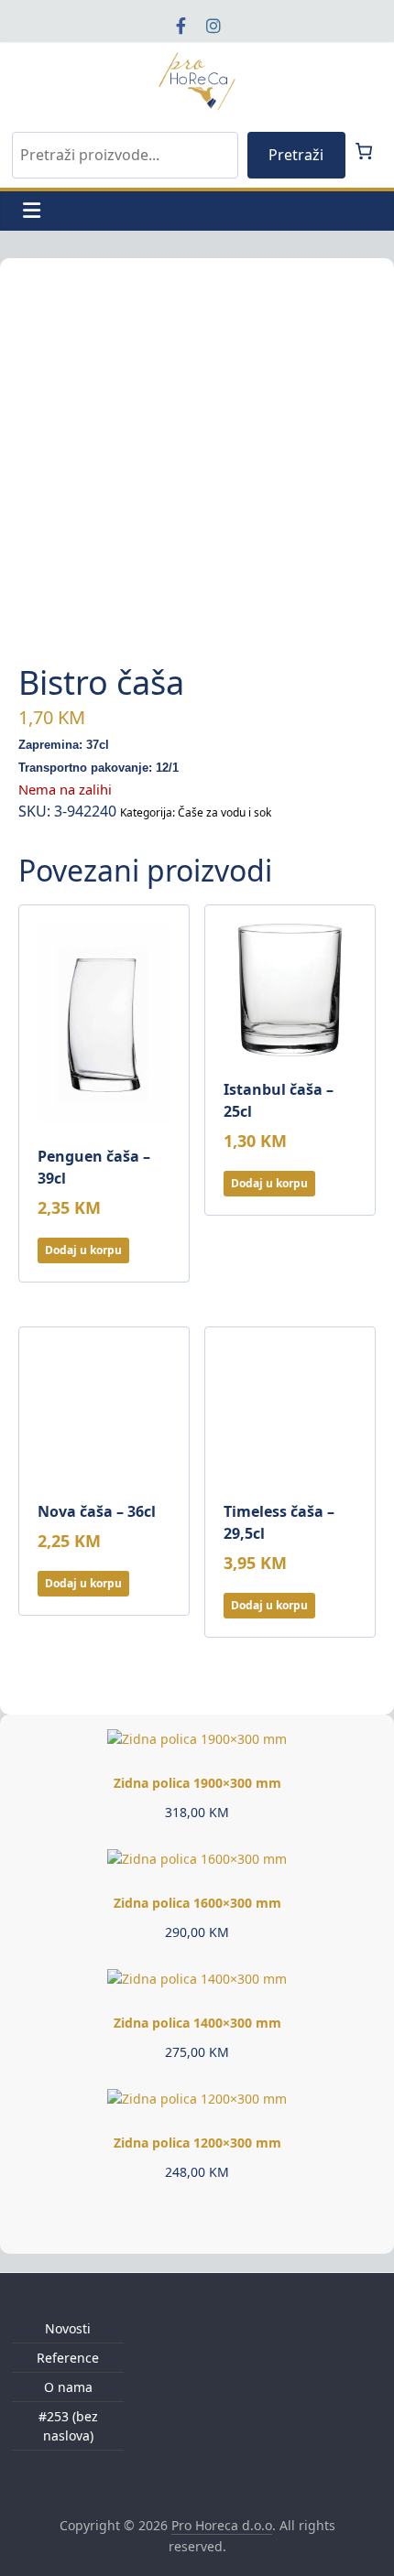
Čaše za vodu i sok (224, 812)
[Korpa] (363, 151)
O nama (68, 2387)
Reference (68, 2358)
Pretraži (296, 155)
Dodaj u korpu (83, 1250)
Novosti (68, 2328)
